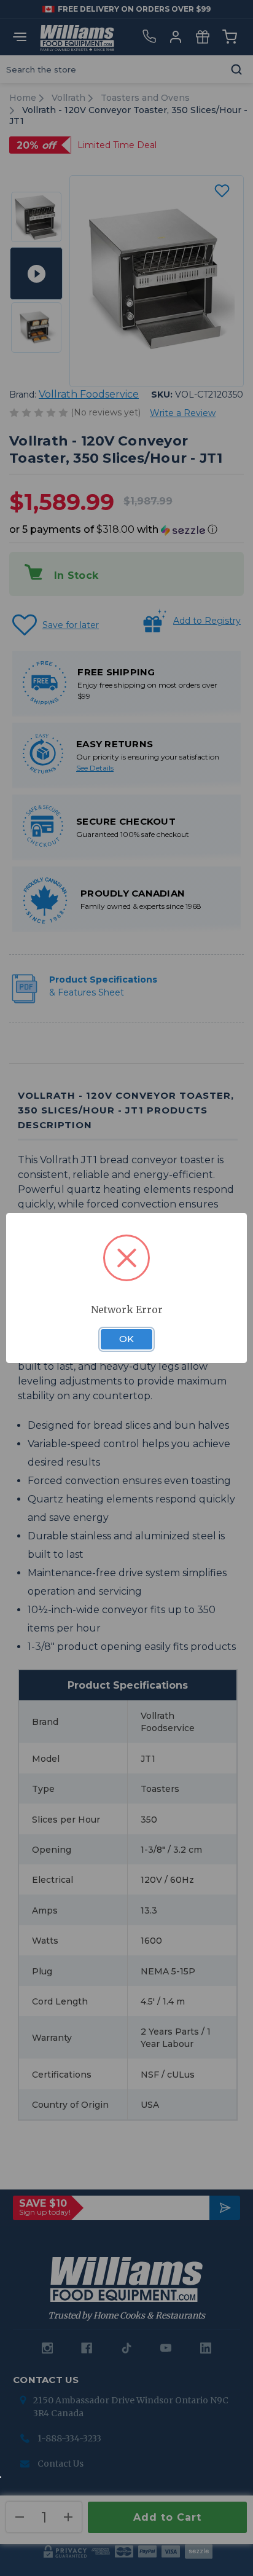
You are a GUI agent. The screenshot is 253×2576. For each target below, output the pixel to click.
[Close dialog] (239, 1182)
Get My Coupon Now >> (127, 1427)
